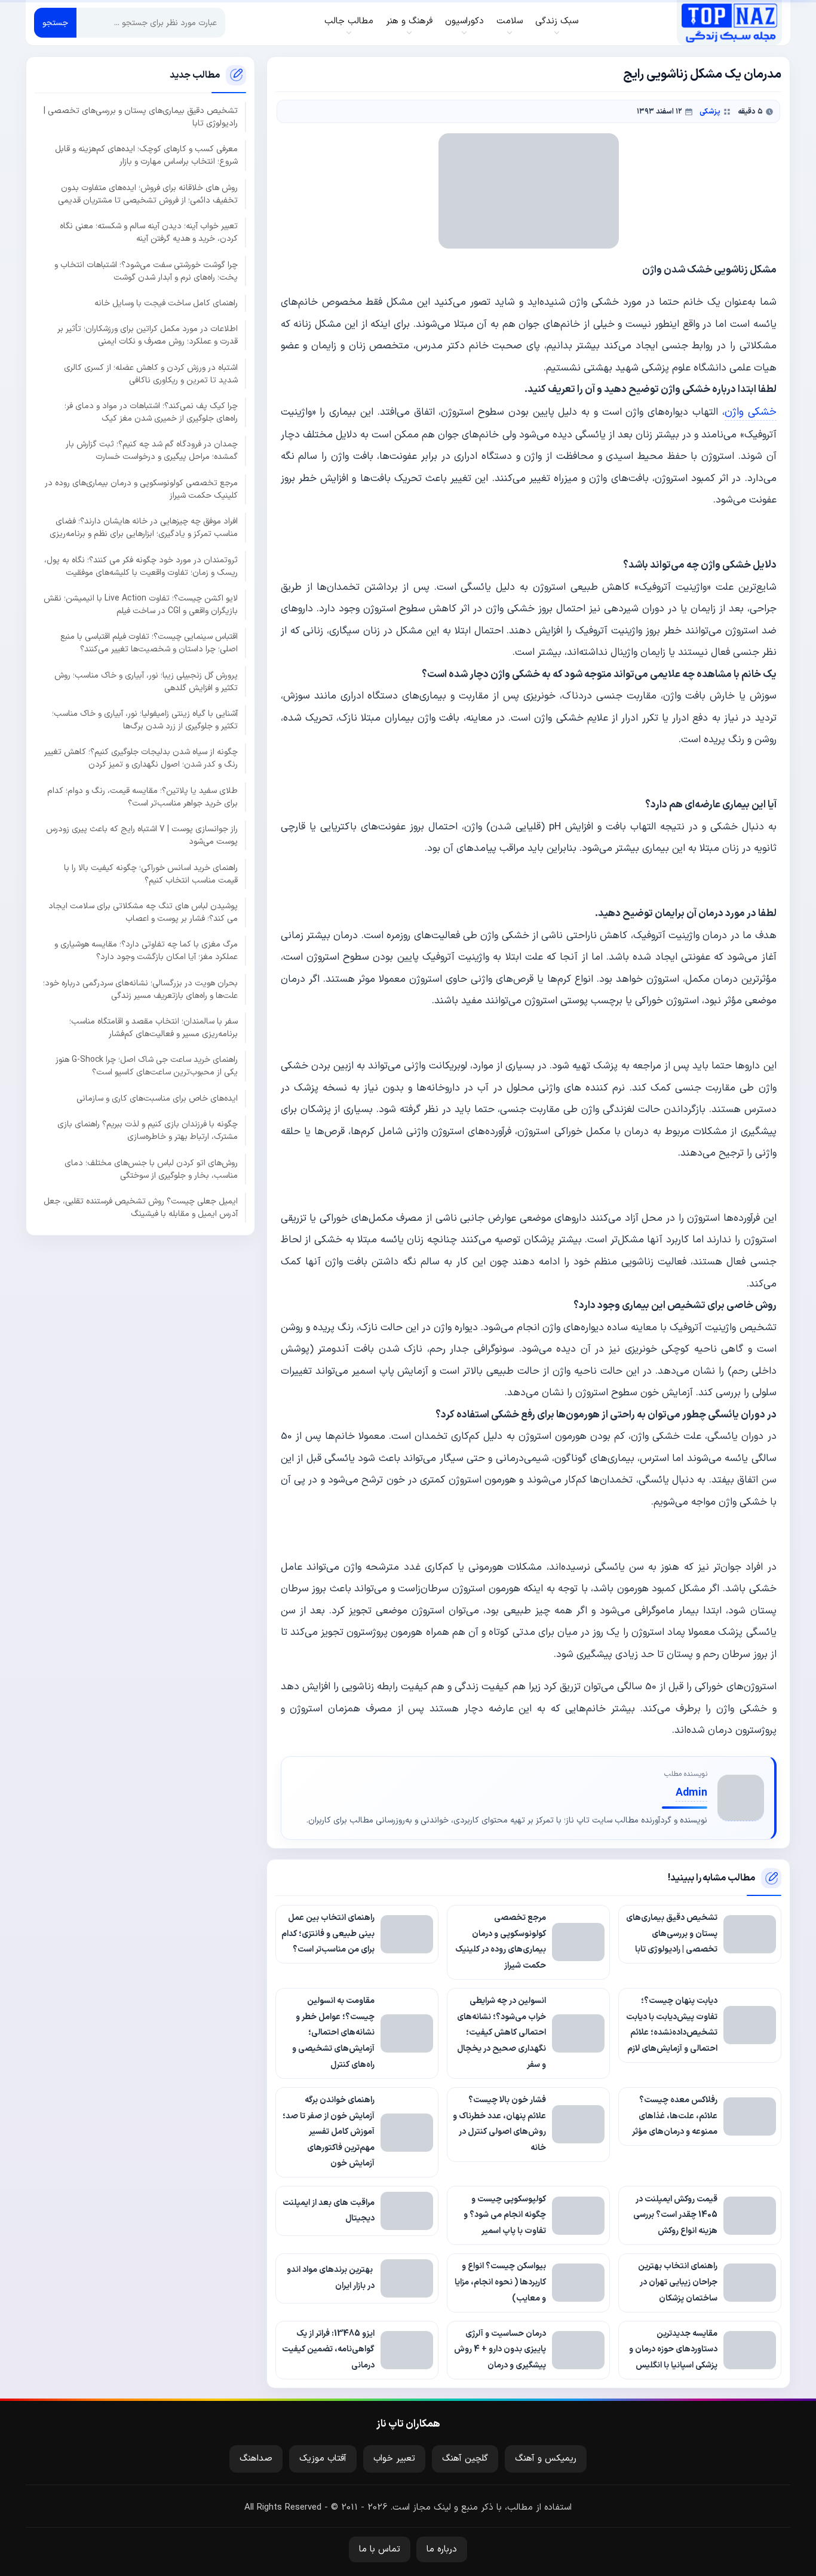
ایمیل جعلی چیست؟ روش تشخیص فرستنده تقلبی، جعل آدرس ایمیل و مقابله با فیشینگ (141, 1207)
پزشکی (710, 111)
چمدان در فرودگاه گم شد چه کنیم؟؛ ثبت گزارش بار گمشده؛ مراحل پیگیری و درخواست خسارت (152, 451)
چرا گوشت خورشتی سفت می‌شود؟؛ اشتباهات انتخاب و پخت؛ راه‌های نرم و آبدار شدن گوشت (146, 271)
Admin (691, 1793)
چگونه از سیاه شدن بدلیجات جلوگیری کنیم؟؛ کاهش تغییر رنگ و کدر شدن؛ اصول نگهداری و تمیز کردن (141, 758)
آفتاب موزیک (323, 2459)
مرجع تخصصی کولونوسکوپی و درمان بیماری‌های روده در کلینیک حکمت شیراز (141, 489)
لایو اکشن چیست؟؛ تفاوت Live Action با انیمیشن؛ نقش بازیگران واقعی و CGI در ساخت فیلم (141, 604)
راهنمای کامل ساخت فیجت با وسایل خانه (166, 303)
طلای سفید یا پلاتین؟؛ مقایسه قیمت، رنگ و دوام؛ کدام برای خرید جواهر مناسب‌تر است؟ (142, 797)
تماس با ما (380, 2549)
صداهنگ (256, 2459)
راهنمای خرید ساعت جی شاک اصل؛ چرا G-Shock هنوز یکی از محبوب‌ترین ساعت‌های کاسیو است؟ (147, 1066)
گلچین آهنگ (465, 2459)
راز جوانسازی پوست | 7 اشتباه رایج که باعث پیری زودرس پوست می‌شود (142, 835)
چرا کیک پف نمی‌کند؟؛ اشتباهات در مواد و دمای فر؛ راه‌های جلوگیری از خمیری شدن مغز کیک (151, 412)
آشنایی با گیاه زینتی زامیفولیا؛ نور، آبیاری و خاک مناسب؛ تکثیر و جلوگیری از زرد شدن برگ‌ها (145, 720)
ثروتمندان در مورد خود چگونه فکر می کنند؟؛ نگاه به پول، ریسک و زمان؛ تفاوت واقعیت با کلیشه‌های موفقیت (141, 566)
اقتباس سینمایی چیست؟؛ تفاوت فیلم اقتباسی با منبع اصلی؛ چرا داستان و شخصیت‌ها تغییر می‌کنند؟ (149, 643)
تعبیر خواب (394, 2459)
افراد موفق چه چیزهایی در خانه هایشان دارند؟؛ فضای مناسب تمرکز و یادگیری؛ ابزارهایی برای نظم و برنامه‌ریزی (144, 528)
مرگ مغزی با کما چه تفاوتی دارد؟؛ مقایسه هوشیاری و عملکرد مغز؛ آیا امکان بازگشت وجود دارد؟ (146, 951)
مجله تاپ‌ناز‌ (729, 23)
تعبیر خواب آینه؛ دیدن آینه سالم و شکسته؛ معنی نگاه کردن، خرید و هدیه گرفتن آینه (149, 232)
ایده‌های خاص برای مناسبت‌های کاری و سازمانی (157, 1098)
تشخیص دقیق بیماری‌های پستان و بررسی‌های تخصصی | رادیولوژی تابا (141, 117)
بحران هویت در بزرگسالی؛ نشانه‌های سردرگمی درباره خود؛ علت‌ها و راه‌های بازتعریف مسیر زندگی (140, 989)
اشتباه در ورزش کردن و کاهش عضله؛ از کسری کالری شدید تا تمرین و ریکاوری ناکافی (151, 373)
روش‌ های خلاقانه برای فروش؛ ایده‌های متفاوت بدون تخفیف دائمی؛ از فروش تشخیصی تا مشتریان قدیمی (148, 194)
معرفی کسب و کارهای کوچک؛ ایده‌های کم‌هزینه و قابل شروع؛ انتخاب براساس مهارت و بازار (146, 155)
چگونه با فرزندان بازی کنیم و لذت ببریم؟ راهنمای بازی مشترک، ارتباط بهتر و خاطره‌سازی (148, 1131)
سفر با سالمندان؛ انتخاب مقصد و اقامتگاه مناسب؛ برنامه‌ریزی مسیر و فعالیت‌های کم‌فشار (154, 1028)
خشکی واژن (751, 412)
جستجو (55, 23)
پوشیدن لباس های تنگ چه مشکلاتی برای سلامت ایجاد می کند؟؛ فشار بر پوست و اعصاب (143, 912)
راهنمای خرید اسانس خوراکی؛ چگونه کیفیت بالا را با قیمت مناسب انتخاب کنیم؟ (151, 874)
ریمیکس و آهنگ (546, 2459)
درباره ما (442, 2549)
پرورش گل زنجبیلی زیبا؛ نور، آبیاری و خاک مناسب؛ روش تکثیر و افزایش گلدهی (146, 681)
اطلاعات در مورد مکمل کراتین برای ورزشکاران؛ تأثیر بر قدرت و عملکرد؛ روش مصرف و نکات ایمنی (148, 335)
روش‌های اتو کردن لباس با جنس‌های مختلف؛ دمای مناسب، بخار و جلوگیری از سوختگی (151, 1169)
